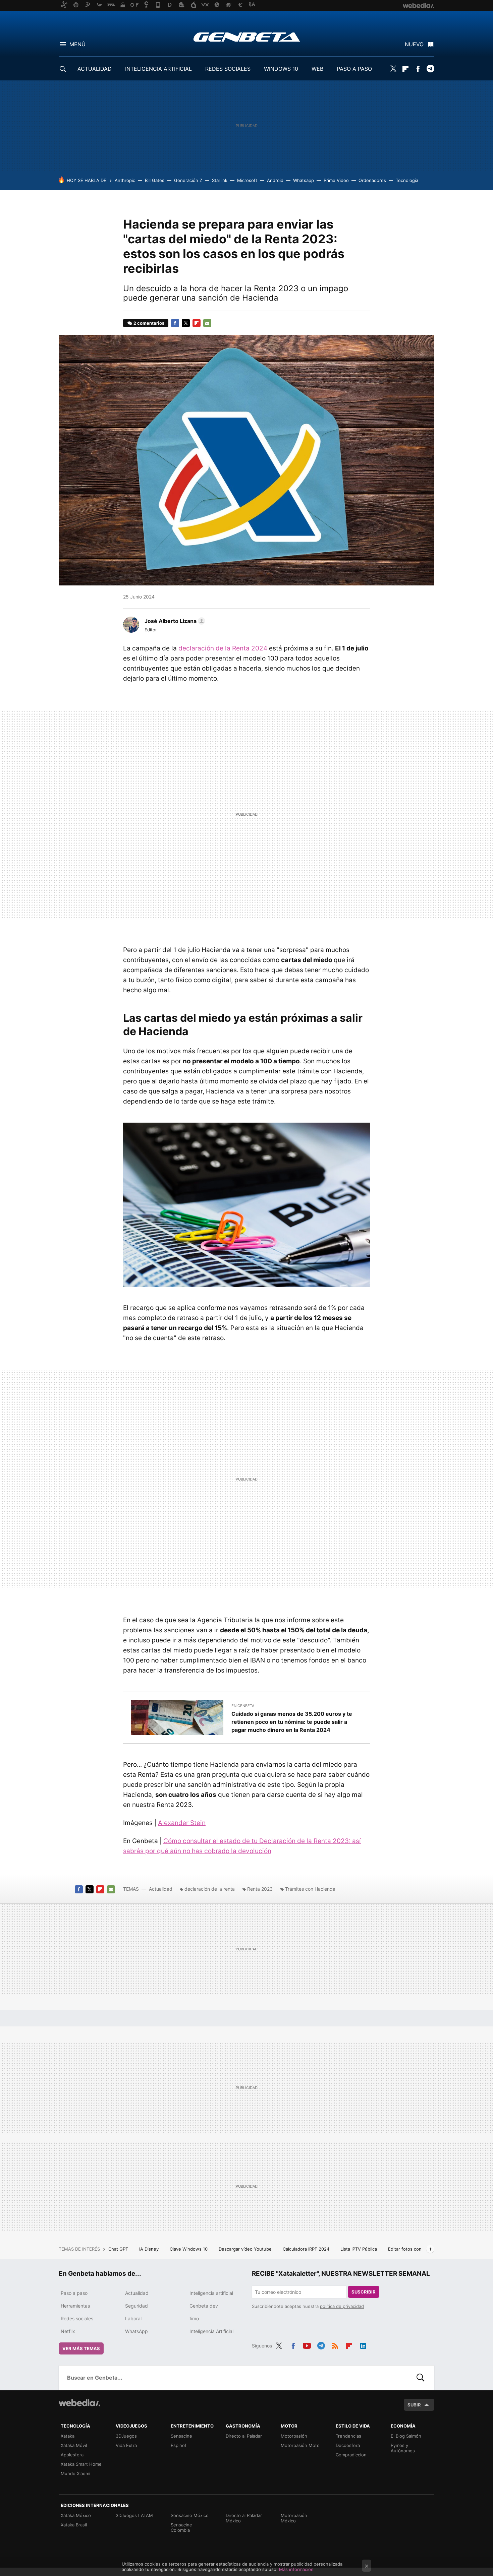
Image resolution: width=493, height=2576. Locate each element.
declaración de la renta (210, 1889)
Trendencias (348, 2436)
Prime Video (336, 180)
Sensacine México (190, 2515)
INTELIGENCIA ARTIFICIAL (158, 69)
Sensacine (181, 2436)
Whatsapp (304, 180)
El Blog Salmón (406, 2436)
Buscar (421, 2378)
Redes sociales (77, 2318)
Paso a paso (74, 2293)
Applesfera (72, 2455)
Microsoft (247, 180)
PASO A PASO (354, 69)
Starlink (220, 180)
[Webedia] (79, 2403)
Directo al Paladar (244, 2436)
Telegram (430, 69)
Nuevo (414, 44)
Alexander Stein (182, 1823)
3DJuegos (126, 2436)
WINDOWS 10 (281, 69)
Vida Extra (126, 2445)
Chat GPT (119, 2249)
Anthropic (125, 180)
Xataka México (76, 2515)
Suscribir (364, 2292)
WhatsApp (136, 2331)
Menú (77, 44)
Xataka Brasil (74, 2525)
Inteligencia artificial (211, 2293)
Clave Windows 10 (189, 2249)
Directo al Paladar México (244, 2518)
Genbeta (247, 37)
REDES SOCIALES (228, 69)
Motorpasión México (294, 2518)
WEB (317, 69)
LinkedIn (363, 2345)
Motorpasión (294, 2436)
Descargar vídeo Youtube (246, 2249)
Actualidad (161, 1889)
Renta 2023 (260, 1889)
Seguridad (136, 2306)
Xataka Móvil (74, 2445)
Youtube (307, 2345)
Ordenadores (372, 180)
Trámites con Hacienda (310, 1889)
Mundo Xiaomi (75, 2473)
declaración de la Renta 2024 (223, 648)
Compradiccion (351, 2455)
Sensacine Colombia (181, 2527)
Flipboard (405, 69)
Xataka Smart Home (81, 2464)
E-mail (207, 323)
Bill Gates (155, 180)
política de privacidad (342, 2306)
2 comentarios (149, 323)
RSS (335, 2345)
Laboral (133, 2318)
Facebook (418, 69)
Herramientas (75, 2306)
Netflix (68, 2331)
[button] (174, 621)
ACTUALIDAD (95, 69)
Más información (296, 2569)
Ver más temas (81, 2348)
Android (275, 180)
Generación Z (188, 180)
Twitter (393, 69)
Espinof (179, 2445)
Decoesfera (348, 2445)
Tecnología (407, 180)
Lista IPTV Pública (359, 2249)
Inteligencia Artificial (211, 2331)
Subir (414, 2405)
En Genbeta (243, 1706)
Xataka (68, 2436)
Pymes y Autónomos (403, 2448)
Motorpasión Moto (300, 2445)
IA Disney (150, 2249)
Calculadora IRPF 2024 (307, 2249)
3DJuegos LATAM (134, 2515)
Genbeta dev (204, 2306)
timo (194, 2318)
